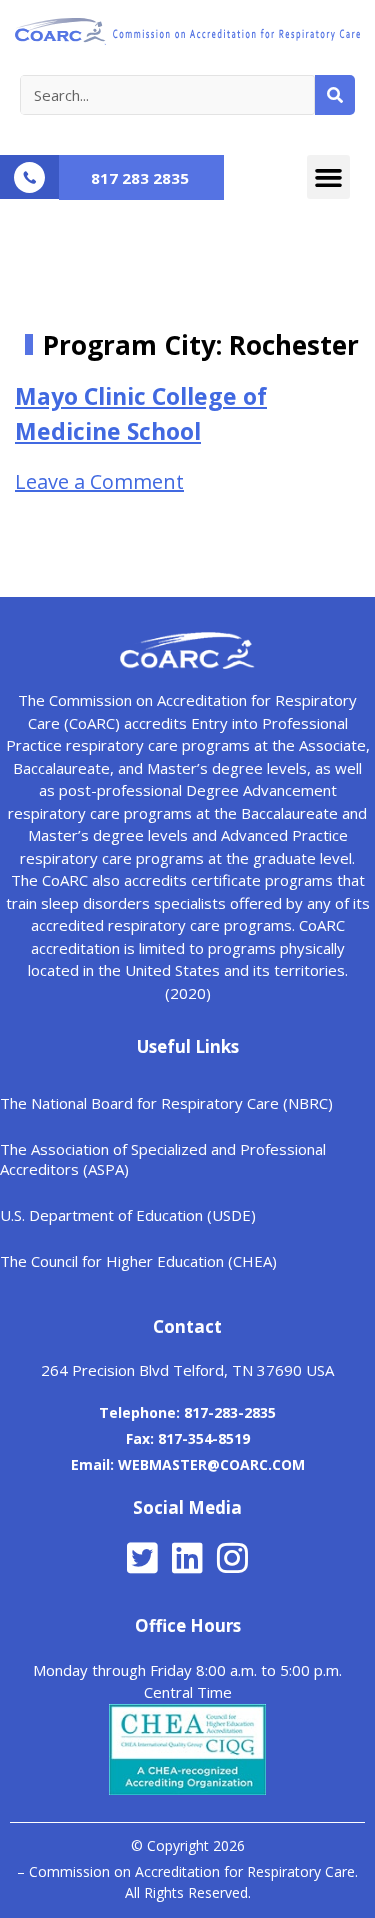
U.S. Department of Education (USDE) (128, 1215)
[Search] (335, 95)
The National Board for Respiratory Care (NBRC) (166, 1103)
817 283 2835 (140, 178)
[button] (329, 177)
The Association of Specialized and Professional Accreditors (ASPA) (163, 1159)
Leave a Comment (99, 481)
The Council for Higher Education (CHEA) (138, 1261)
